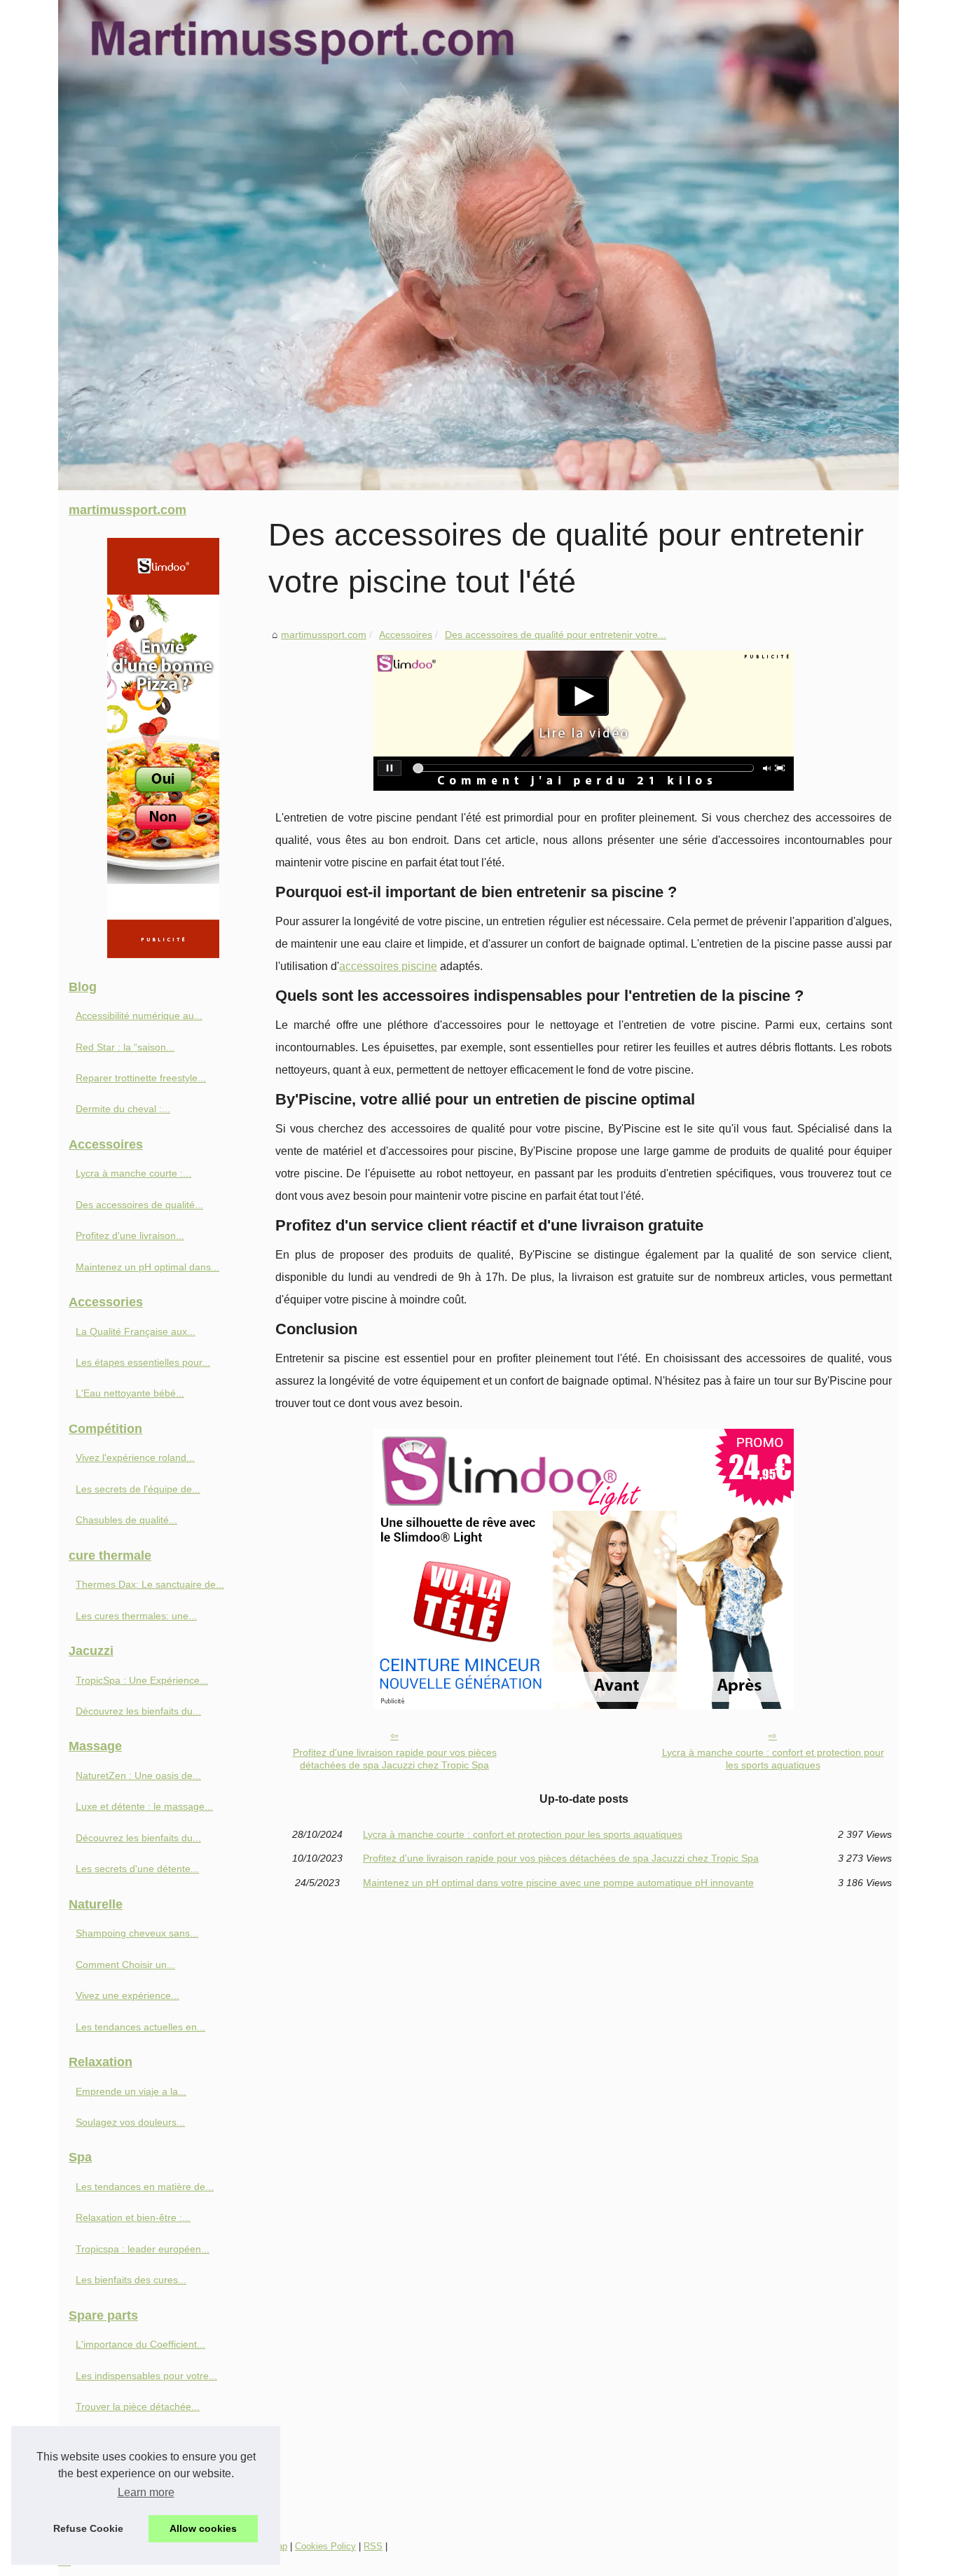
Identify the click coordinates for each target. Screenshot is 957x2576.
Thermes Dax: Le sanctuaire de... (150, 1584)
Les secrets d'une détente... (137, 1869)
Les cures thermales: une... (136, 1616)
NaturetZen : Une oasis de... (138, 1775)
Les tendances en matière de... (145, 2187)
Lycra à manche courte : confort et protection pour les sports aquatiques (773, 1759)
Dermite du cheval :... (123, 1109)
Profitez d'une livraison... (130, 1235)
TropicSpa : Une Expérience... (142, 1680)
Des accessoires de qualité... (139, 1205)
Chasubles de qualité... (126, 1520)
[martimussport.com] (478, 245)
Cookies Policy (325, 2546)
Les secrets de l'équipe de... (138, 1489)
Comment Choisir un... (125, 1965)
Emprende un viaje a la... (131, 2091)
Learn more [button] (146, 2492)
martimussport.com (324, 635)
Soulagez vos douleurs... (130, 2122)
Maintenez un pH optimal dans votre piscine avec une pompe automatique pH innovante (558, 1883)
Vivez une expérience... (128, 1995)
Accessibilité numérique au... (139, 1016)
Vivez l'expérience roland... (135, 1457)
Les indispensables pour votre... (146, 2376)
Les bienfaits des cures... (131, 2280)
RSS (373, 2546)
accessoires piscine (388, 966)
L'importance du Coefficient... (140, 2344)
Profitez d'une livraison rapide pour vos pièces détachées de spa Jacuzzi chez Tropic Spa (395, 1759)
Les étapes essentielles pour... (143, 1362)
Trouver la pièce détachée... (138, 2407)
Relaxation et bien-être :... (133, 2217)
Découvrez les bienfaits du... (138, 1711)
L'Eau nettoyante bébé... (130, 1393)
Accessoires (406, 635)
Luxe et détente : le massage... (144, 1806)
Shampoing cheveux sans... (137, 1933)
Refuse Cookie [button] (88, 2528)
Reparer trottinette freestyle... (141, 1078)
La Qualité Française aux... (136, 1331)
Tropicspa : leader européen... (143, 2249)
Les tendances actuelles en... (140, 2027)
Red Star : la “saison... (125, 1047)
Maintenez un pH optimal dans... (147, 1267)
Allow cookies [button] (203, 2528)
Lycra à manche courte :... (133, 1173)
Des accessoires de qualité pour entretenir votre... (556, 635)
